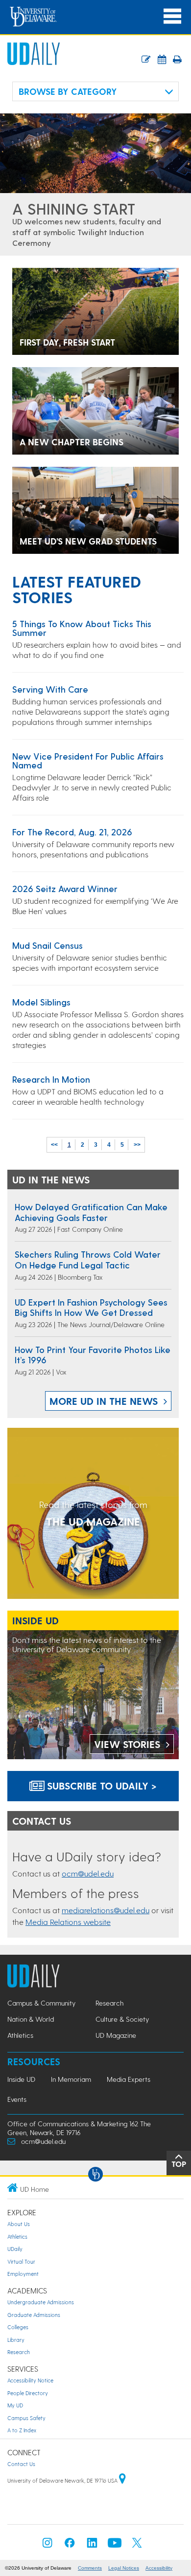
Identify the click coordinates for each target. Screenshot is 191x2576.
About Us (19, 2224)
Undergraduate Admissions (41, 2302)
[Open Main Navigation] (172, 16)
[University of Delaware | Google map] (122, 2480)
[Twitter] (137, 2545)
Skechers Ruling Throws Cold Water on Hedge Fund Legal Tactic (88, 1259)
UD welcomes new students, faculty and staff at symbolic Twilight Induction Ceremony (87, 232)
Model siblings (41, 1002)
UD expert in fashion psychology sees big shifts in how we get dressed (91, 1307)
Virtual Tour (21, 2261)
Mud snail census (48, 945)
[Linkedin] (92, 2545)
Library (16, 2340)
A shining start (74, 208)
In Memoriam (71, 2079)
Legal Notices (124, 2568)
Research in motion (51, 1079)
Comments (90, 2568)
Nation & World (31, 2019)
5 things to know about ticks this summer (82, 628)
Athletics (20, 2035)
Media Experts (129, 2079)
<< (54, 1145)
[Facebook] (70, 2545)
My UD (15, 2405)
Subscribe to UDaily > (100, 1786)
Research (109, 2003)
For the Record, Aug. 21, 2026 (72, 832)
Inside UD (21, 2079)
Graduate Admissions (34, 2315)
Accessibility (159, 2568)
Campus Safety (26, 2418)
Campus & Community (41, 2003)
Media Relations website (68, 1922)
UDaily (15, 2249)
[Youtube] (115, 2545)
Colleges (18, 2327)
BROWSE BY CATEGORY (68, 91)
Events (17, 2099)
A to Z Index (22, 2430)
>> (137, 1145)
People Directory (28, 2393)
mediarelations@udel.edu (106, 1910)
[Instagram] (48, 2545)
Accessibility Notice (30, 2380)
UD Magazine (116, 2035)
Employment (23, 2274)
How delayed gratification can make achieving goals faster (91, 1212)
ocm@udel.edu (88, 1873)
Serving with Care (50, 689)
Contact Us (21, 2464)
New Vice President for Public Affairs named (88, 760)
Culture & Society (122, 2019)
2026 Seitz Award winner (65, 888)
